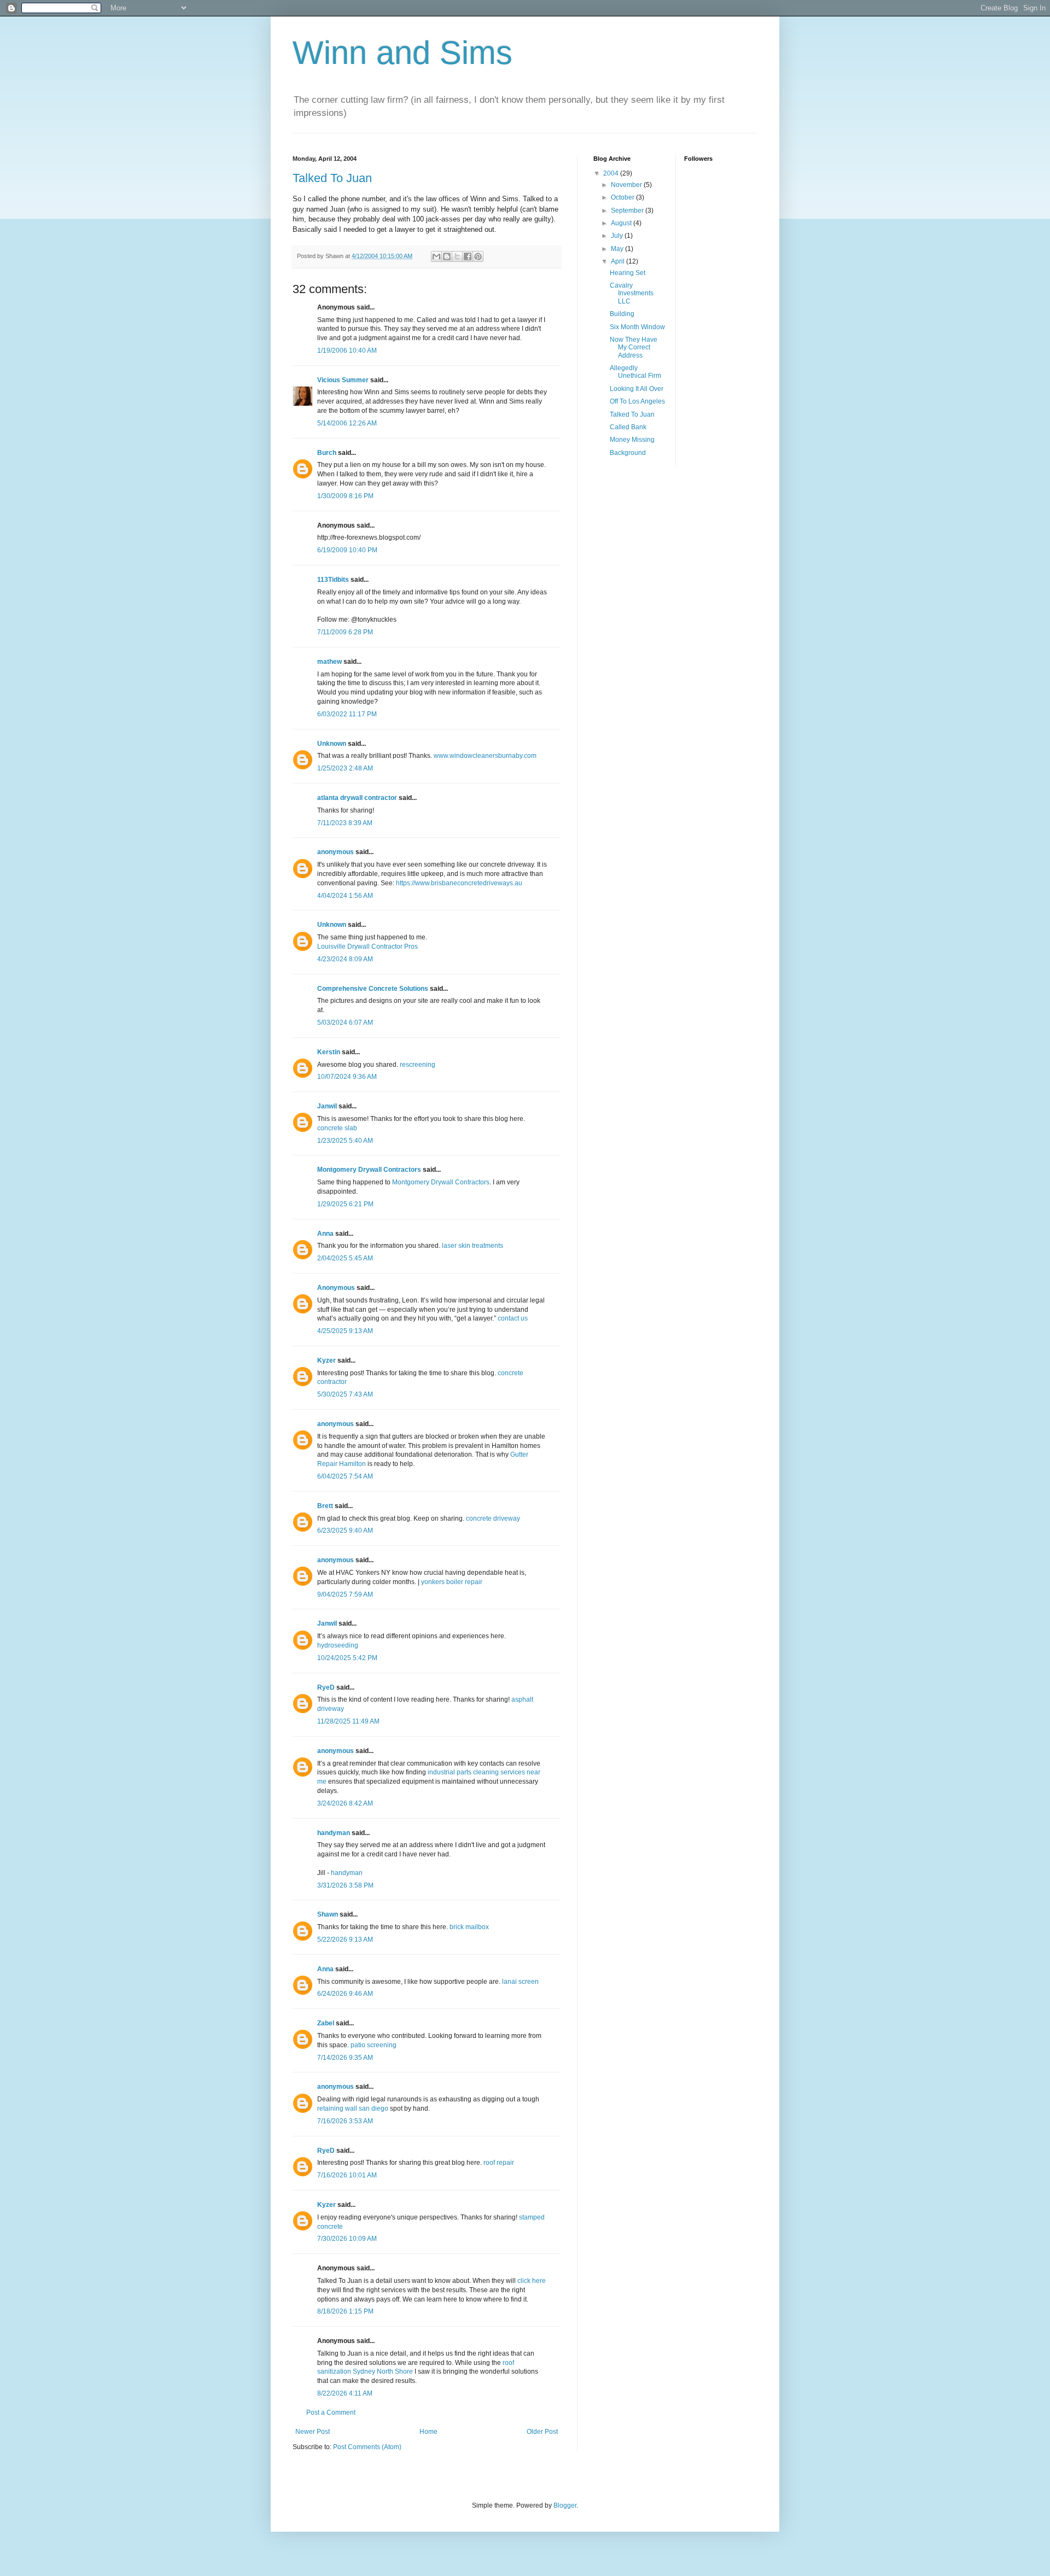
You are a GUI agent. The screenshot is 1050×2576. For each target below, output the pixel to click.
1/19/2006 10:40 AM (347, 351)
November (627, 185)
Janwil (327, 1106)
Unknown (332, 744)
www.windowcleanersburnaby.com (485, 756)
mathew (329, 662)
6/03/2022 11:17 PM (347, 714)
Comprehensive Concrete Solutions (373, 989)
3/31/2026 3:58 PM (345, 1885)
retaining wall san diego (353, 2108)
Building (622, 314)
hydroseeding (338, 1645)
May (618, 249)
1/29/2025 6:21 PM (345, 1204)
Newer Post (313, 2432)
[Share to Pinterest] (478, 256)
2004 (612, 173)
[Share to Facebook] (468, 256)
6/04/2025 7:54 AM (345, 1476)
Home (428, 2432)
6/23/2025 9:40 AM (345, 1531)
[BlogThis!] (447, 256)
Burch (327, 453)
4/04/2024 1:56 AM (345, 896)
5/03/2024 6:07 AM (345, 1023)
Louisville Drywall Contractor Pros (367, 947)
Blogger (565, 2505)
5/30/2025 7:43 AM (345, 1394)
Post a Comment (331, 2413)
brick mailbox (469, 1927)
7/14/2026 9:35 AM (345, 2058)
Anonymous (336, 1288)
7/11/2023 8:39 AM (345, 823)
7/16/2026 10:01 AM (347, 2175)
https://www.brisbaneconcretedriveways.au (459, 883)
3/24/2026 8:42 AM (345, 1803)
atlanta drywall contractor (357, 798)
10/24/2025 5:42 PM (347, 1658)
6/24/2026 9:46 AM (345, 1994)
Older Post (542, 2432)
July (618, 236)
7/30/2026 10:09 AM (347, 2239)
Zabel (326, 2023)
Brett (325, 1506)
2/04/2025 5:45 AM (345, 1258)
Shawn (328, 1914)
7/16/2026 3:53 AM (345, 2121)
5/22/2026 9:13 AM (345, 1940)
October (623, 197)
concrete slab (337, 1128)
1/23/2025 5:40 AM (345, 1141)
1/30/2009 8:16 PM (345, 496)
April (619, 261)
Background (628, 453)
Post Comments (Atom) (367, 2447)
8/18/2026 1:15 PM (345, 2311)
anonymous (336, 852)
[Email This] (436, 256)
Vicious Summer (343, 380)
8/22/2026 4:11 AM (345, 2393)
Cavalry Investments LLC (632, 293)
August (622, 223)
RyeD (326, 1687)
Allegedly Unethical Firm (635, 372)
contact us (513, 1318)
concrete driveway (493, 1518)
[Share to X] (457, 256)
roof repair (499, 2163)
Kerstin (329, 1052)
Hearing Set (628, 273)
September (628, 211)
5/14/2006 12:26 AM (347, 423)
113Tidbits (333, 580)
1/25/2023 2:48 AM (345, 768)
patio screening (374, 2045)
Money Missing (632, 440)
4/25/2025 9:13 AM (345, 1331)
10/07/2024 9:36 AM (347, 1077)
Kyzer (326, 1360)
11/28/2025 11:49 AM (348, 1721)
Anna (325, 1234)
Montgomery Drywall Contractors (369, 1170)
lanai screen (520, 1982)
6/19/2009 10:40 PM (347, 550)
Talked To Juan (332, 178)
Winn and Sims (402, 53)
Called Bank (628, 427)
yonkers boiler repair (452, 1582)
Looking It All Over (637, 389)
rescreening (418, 1065)
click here (532, 2281)
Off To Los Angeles (637, 401)
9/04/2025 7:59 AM (345, 1594)
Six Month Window (637, 327)
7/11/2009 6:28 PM (345, 632)
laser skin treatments (472, 1246)
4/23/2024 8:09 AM (345, 959)
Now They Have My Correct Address (634, 347)
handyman (334, 1833)
